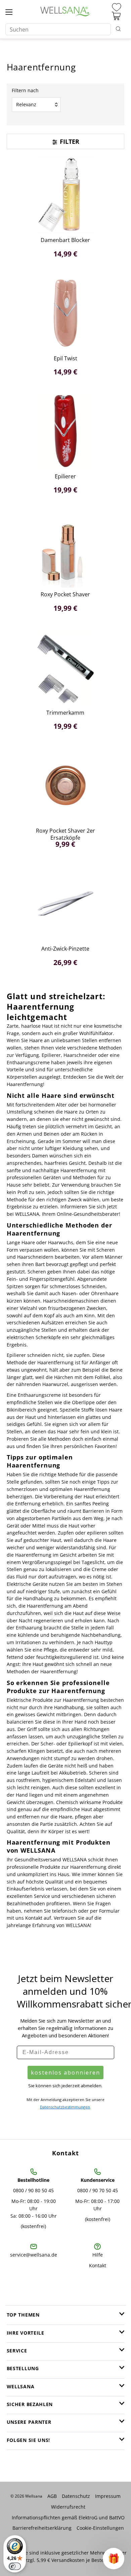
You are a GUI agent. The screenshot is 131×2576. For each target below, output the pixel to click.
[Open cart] (116, 16)
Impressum (108, 2496)
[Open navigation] (9, 12)
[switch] (15, 2566)
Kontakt (98, 2265)
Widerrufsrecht (68, 2507)
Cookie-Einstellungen (100, 2528)
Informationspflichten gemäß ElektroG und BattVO (68, 2518)
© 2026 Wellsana (26, 2496)
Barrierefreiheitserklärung (42, 2528)
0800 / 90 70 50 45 (98, 2190)
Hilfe (98, 2255)
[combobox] (58, 29)
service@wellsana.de (34, 2255)
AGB (52, 2496)
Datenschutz (76, 2496)
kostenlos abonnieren (65, 2073)
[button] (114, 2559)
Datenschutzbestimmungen (65, 2107)
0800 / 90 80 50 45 (33, 2190)
